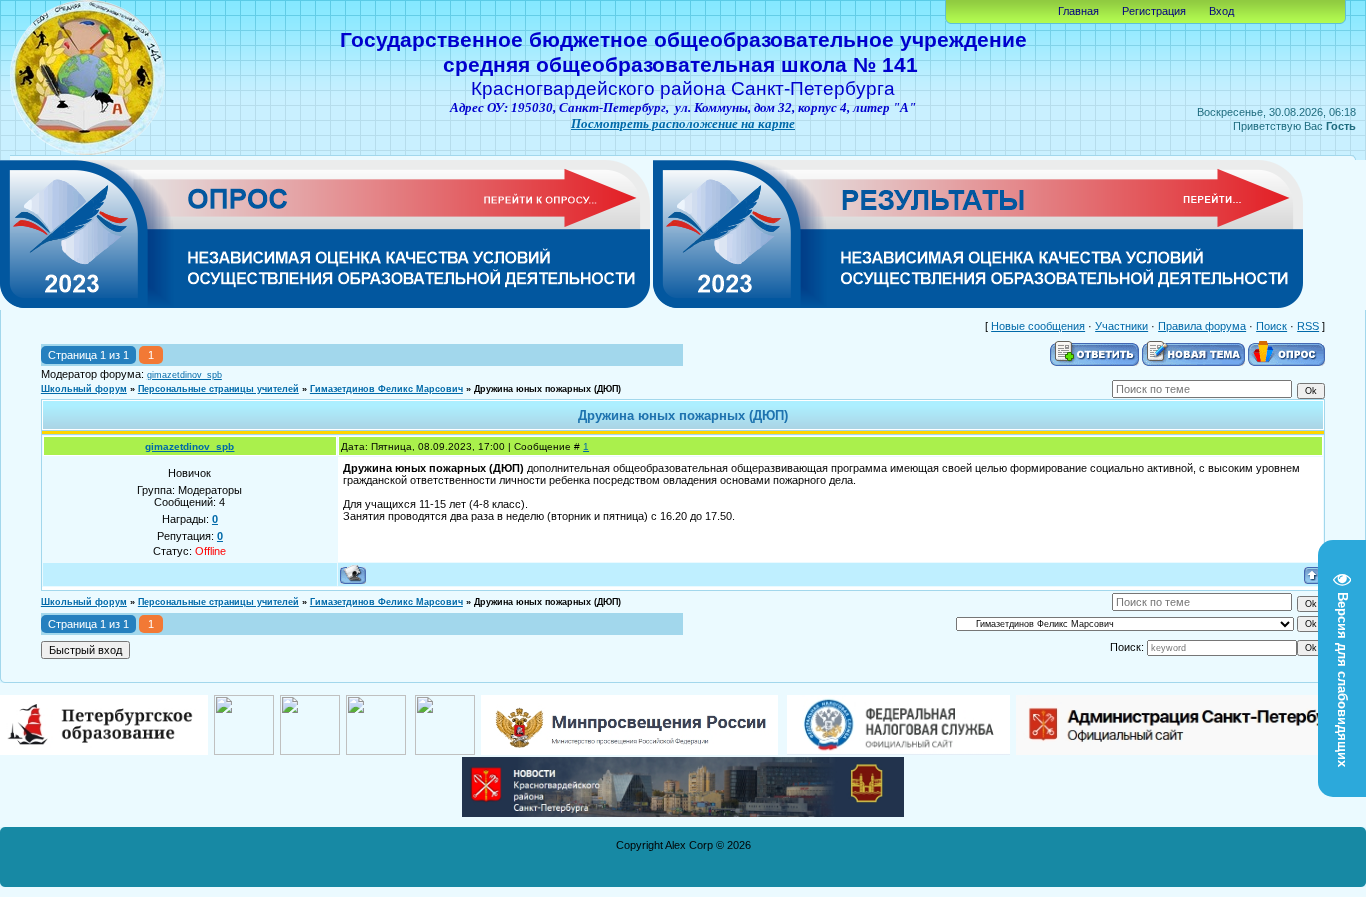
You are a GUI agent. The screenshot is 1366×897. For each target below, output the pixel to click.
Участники (1121, 326)
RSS (1308, 326)
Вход (1221, 11)
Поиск (1271, 326)
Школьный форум (84, 389)
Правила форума (1202, 326)
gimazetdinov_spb (184, 375)
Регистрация (1154, 11)
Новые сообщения (1038, 326)
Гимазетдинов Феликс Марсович (386, 389)
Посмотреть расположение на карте (683, 123)
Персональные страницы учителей (218, 389)
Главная (1078, 11)
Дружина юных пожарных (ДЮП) (547, 389)
